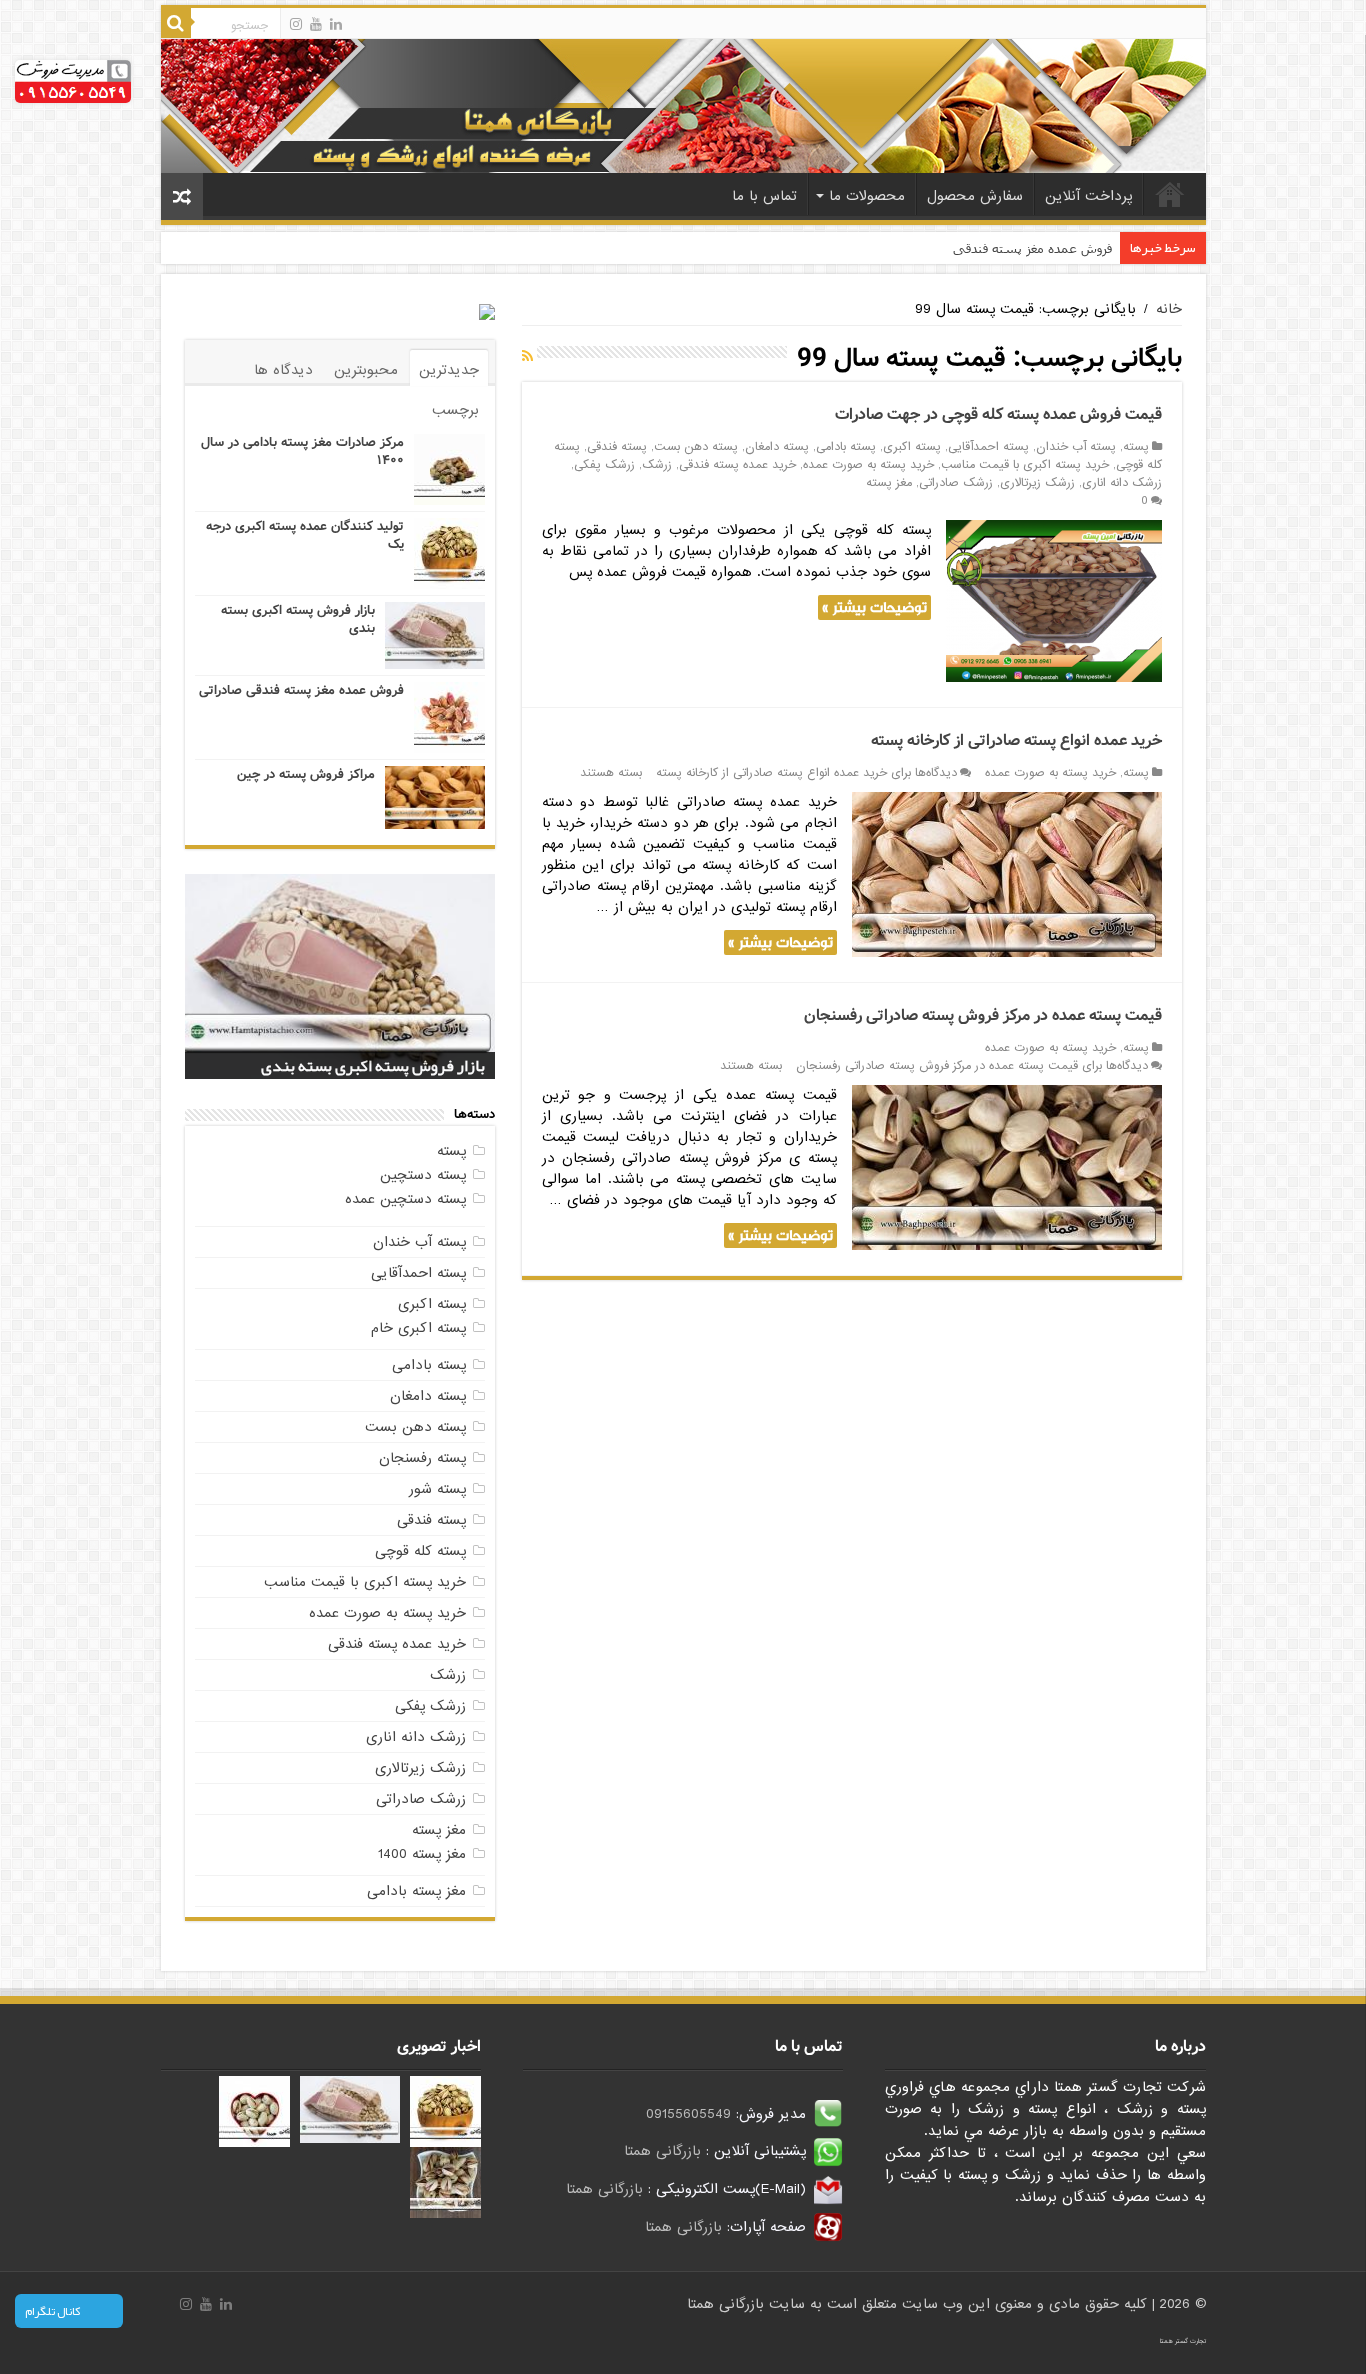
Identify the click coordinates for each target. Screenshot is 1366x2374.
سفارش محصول (975, 196)
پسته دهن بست (696, 447)
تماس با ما (764, 196)
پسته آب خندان (1076, 447)
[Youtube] (316, 24)
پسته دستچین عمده (405, 1199)
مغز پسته (889, 483)
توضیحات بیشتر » (874, 607)
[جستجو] (176, 23)
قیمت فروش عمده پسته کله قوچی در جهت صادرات (998, 414)
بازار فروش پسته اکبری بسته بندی (298, 619)
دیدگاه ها (283, 370)
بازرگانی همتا (662, 2151)
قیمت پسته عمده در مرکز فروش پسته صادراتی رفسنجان (983, 1015)
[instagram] (296, 24)
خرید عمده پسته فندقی (737, 465)
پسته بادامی (846, 447)
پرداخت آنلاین (1088, 196)
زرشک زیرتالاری (1037, 483)
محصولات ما (867, 196)
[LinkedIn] (336, 24)
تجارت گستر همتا (1183, 2341)
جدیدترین (449, 370)
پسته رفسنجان (422, 1458)
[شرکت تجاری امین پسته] (683, 105)
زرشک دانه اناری (1122, 483)
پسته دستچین (423, 1175)
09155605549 (688, 2114)
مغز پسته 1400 (422, 1854)
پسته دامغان (777, 447)
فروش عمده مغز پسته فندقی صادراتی (1008, 248)
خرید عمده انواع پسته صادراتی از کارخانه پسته (1016, 740)
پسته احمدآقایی (988, 447)
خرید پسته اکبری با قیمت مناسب (1025, 465)
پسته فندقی (617, 447)
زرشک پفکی (604, 465)
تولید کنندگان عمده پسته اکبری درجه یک (305, 535)
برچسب (455, 410)
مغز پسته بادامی (416, 1891)
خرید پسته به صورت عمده (868, 465)
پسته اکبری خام (418, 1328)
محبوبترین (366, 370)
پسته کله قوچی (420, 1551)
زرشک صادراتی (956, 483)
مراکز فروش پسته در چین (306, 774)
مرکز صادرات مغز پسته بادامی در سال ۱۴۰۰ (302, 451)
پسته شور (437, 1489)
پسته (1136, 447)
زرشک (657, 465)
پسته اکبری (912, 447)
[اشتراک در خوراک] (527, 357)
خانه (1170, 194)
